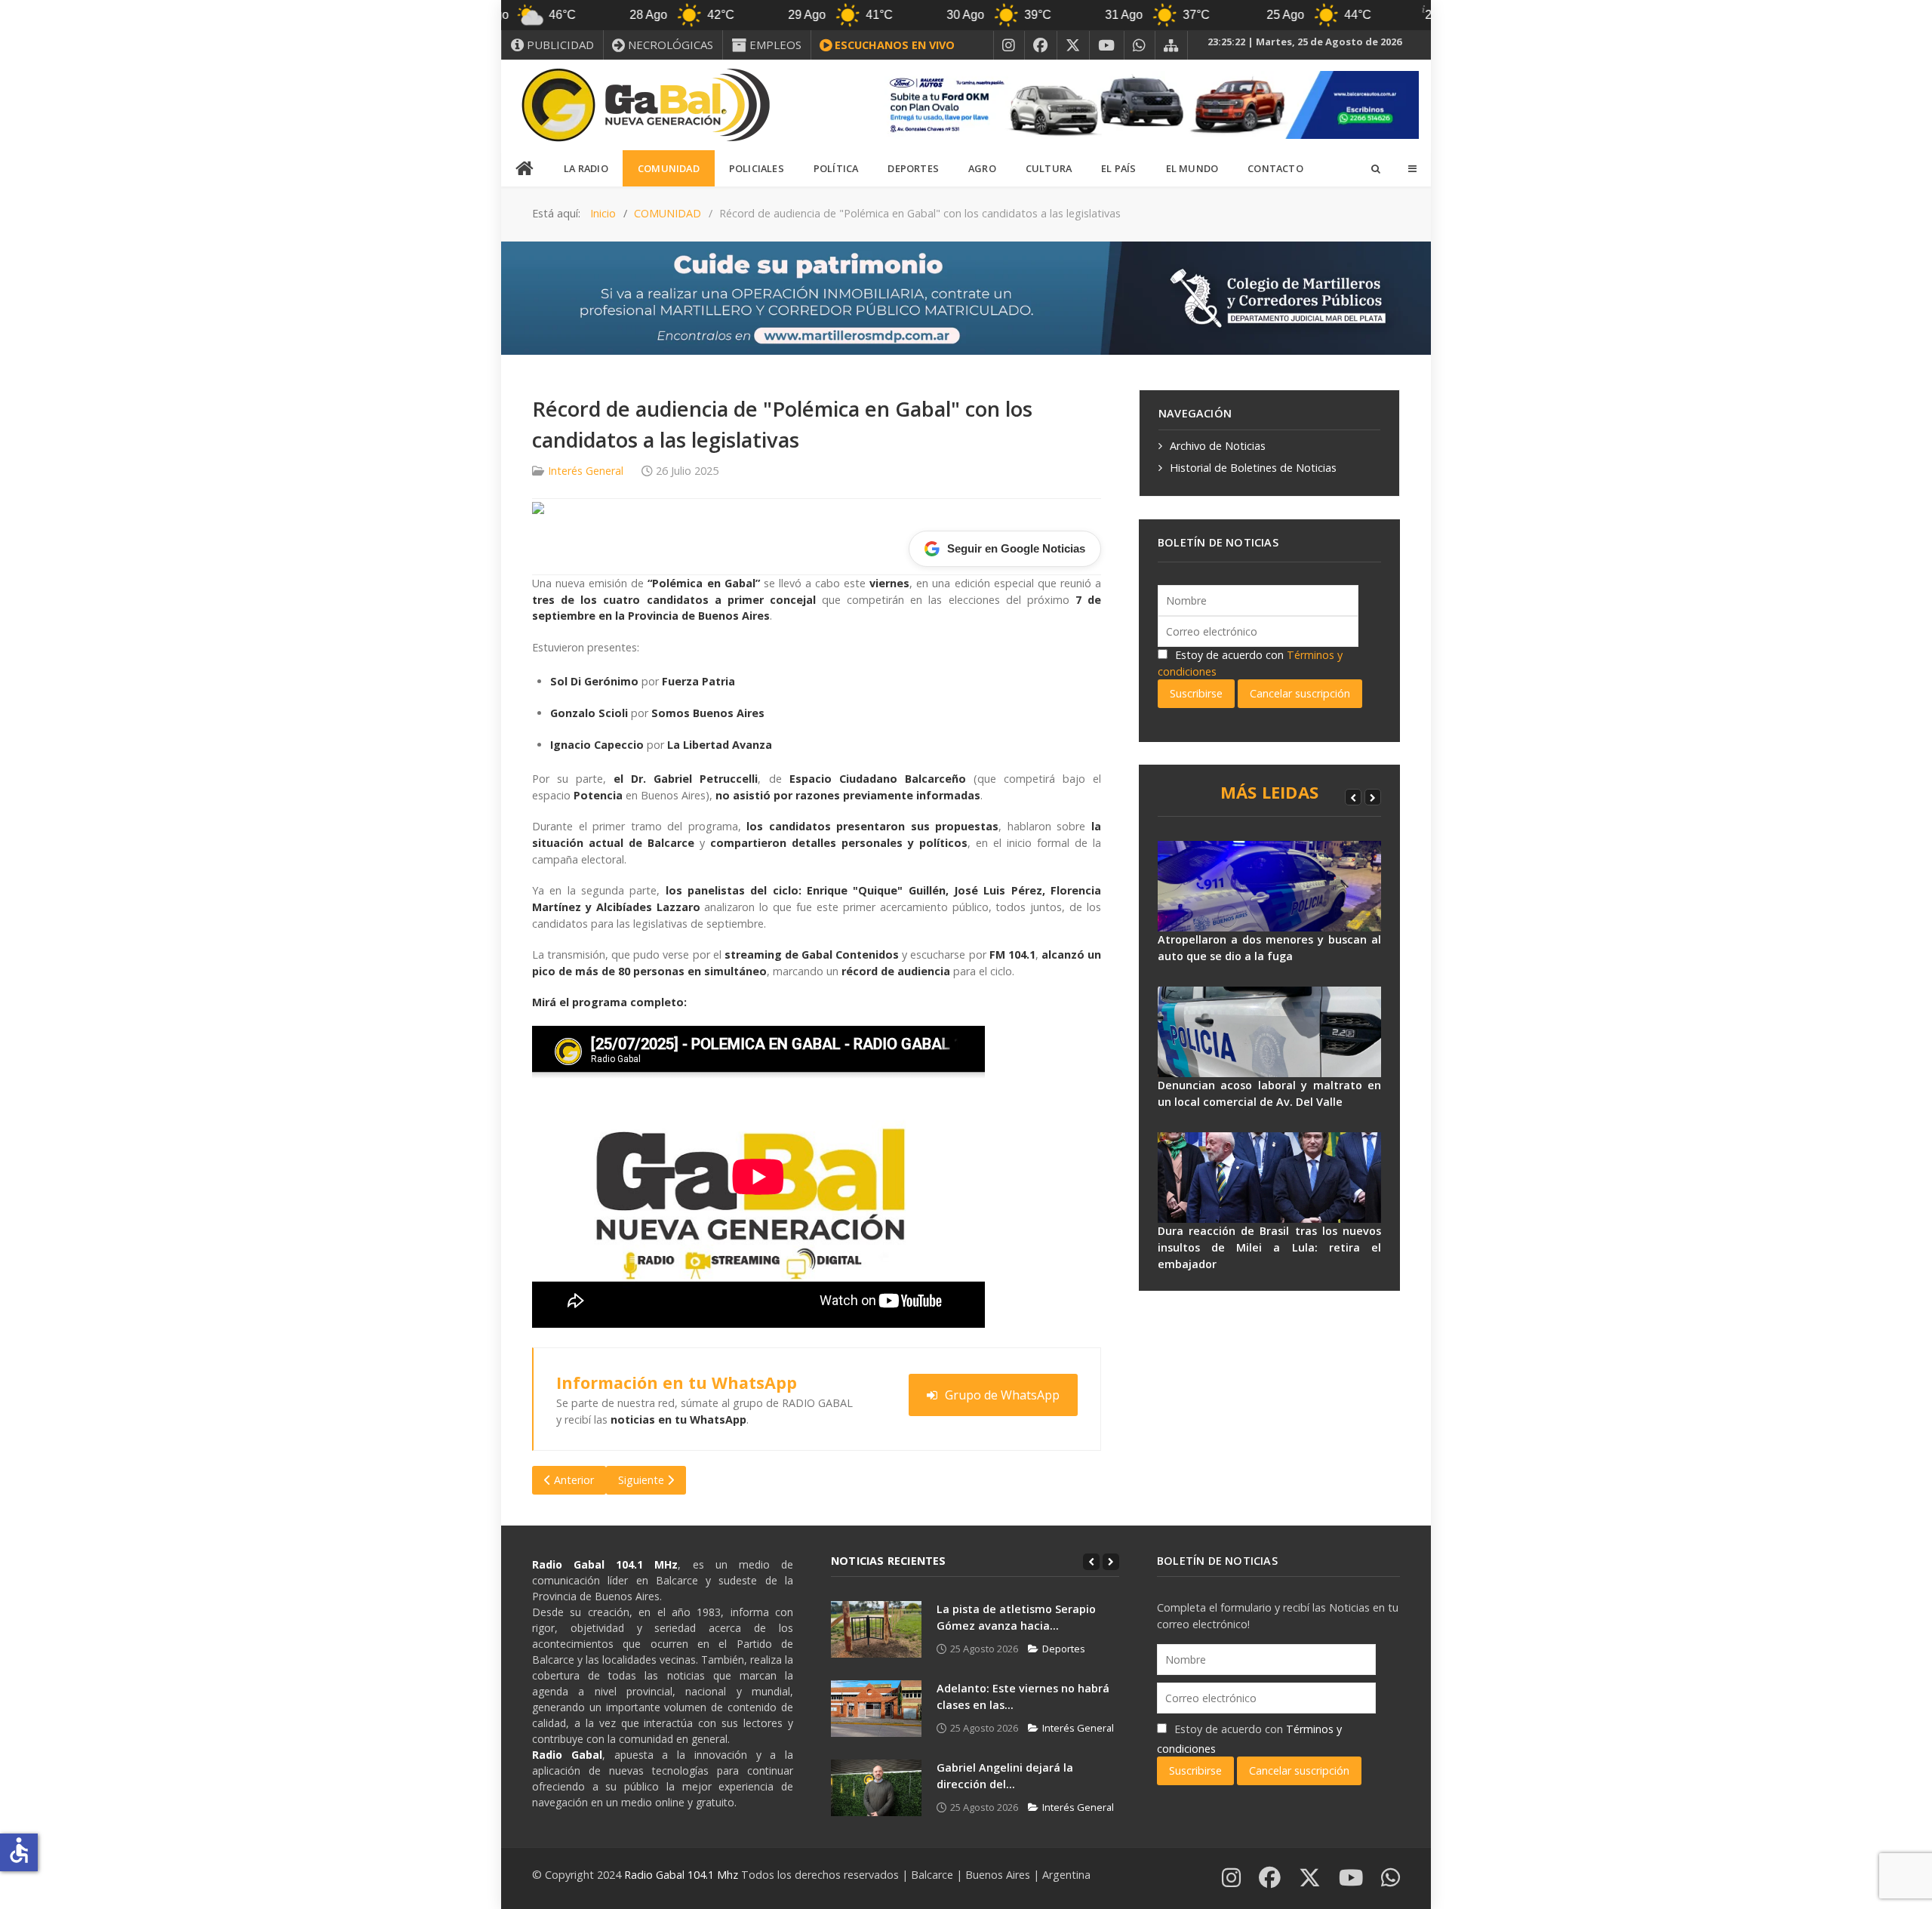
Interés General (586, 471)
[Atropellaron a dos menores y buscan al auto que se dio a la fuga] (1269, 886)
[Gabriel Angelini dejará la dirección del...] (876, 1788)
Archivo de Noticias (1218, 446)
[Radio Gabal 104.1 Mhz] (645, 105)
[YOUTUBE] (1107, 45)
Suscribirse (1196, 693)
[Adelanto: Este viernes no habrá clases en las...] (876, 1709)
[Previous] (1353, 797)
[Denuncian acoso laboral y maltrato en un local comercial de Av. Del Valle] (1269, 1032)
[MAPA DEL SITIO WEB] (1171, 45)
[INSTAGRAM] (1009, 45)
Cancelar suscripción (1300, 693)
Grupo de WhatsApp (1002, 1395)
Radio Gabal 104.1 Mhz (683, 1875)
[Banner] (1147, 104)
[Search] (1375, 168)
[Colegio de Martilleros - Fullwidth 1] (966, 297)
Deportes (1064, 1649)
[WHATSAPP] (1140, 45)
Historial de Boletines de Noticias (1253, 468)
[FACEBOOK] (1041, 45)
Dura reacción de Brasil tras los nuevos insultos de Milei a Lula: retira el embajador (1269, 1247)
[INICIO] (525, 169)
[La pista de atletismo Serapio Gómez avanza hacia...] (876, 1629)
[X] (1073, 45)
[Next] (1373, 797)
